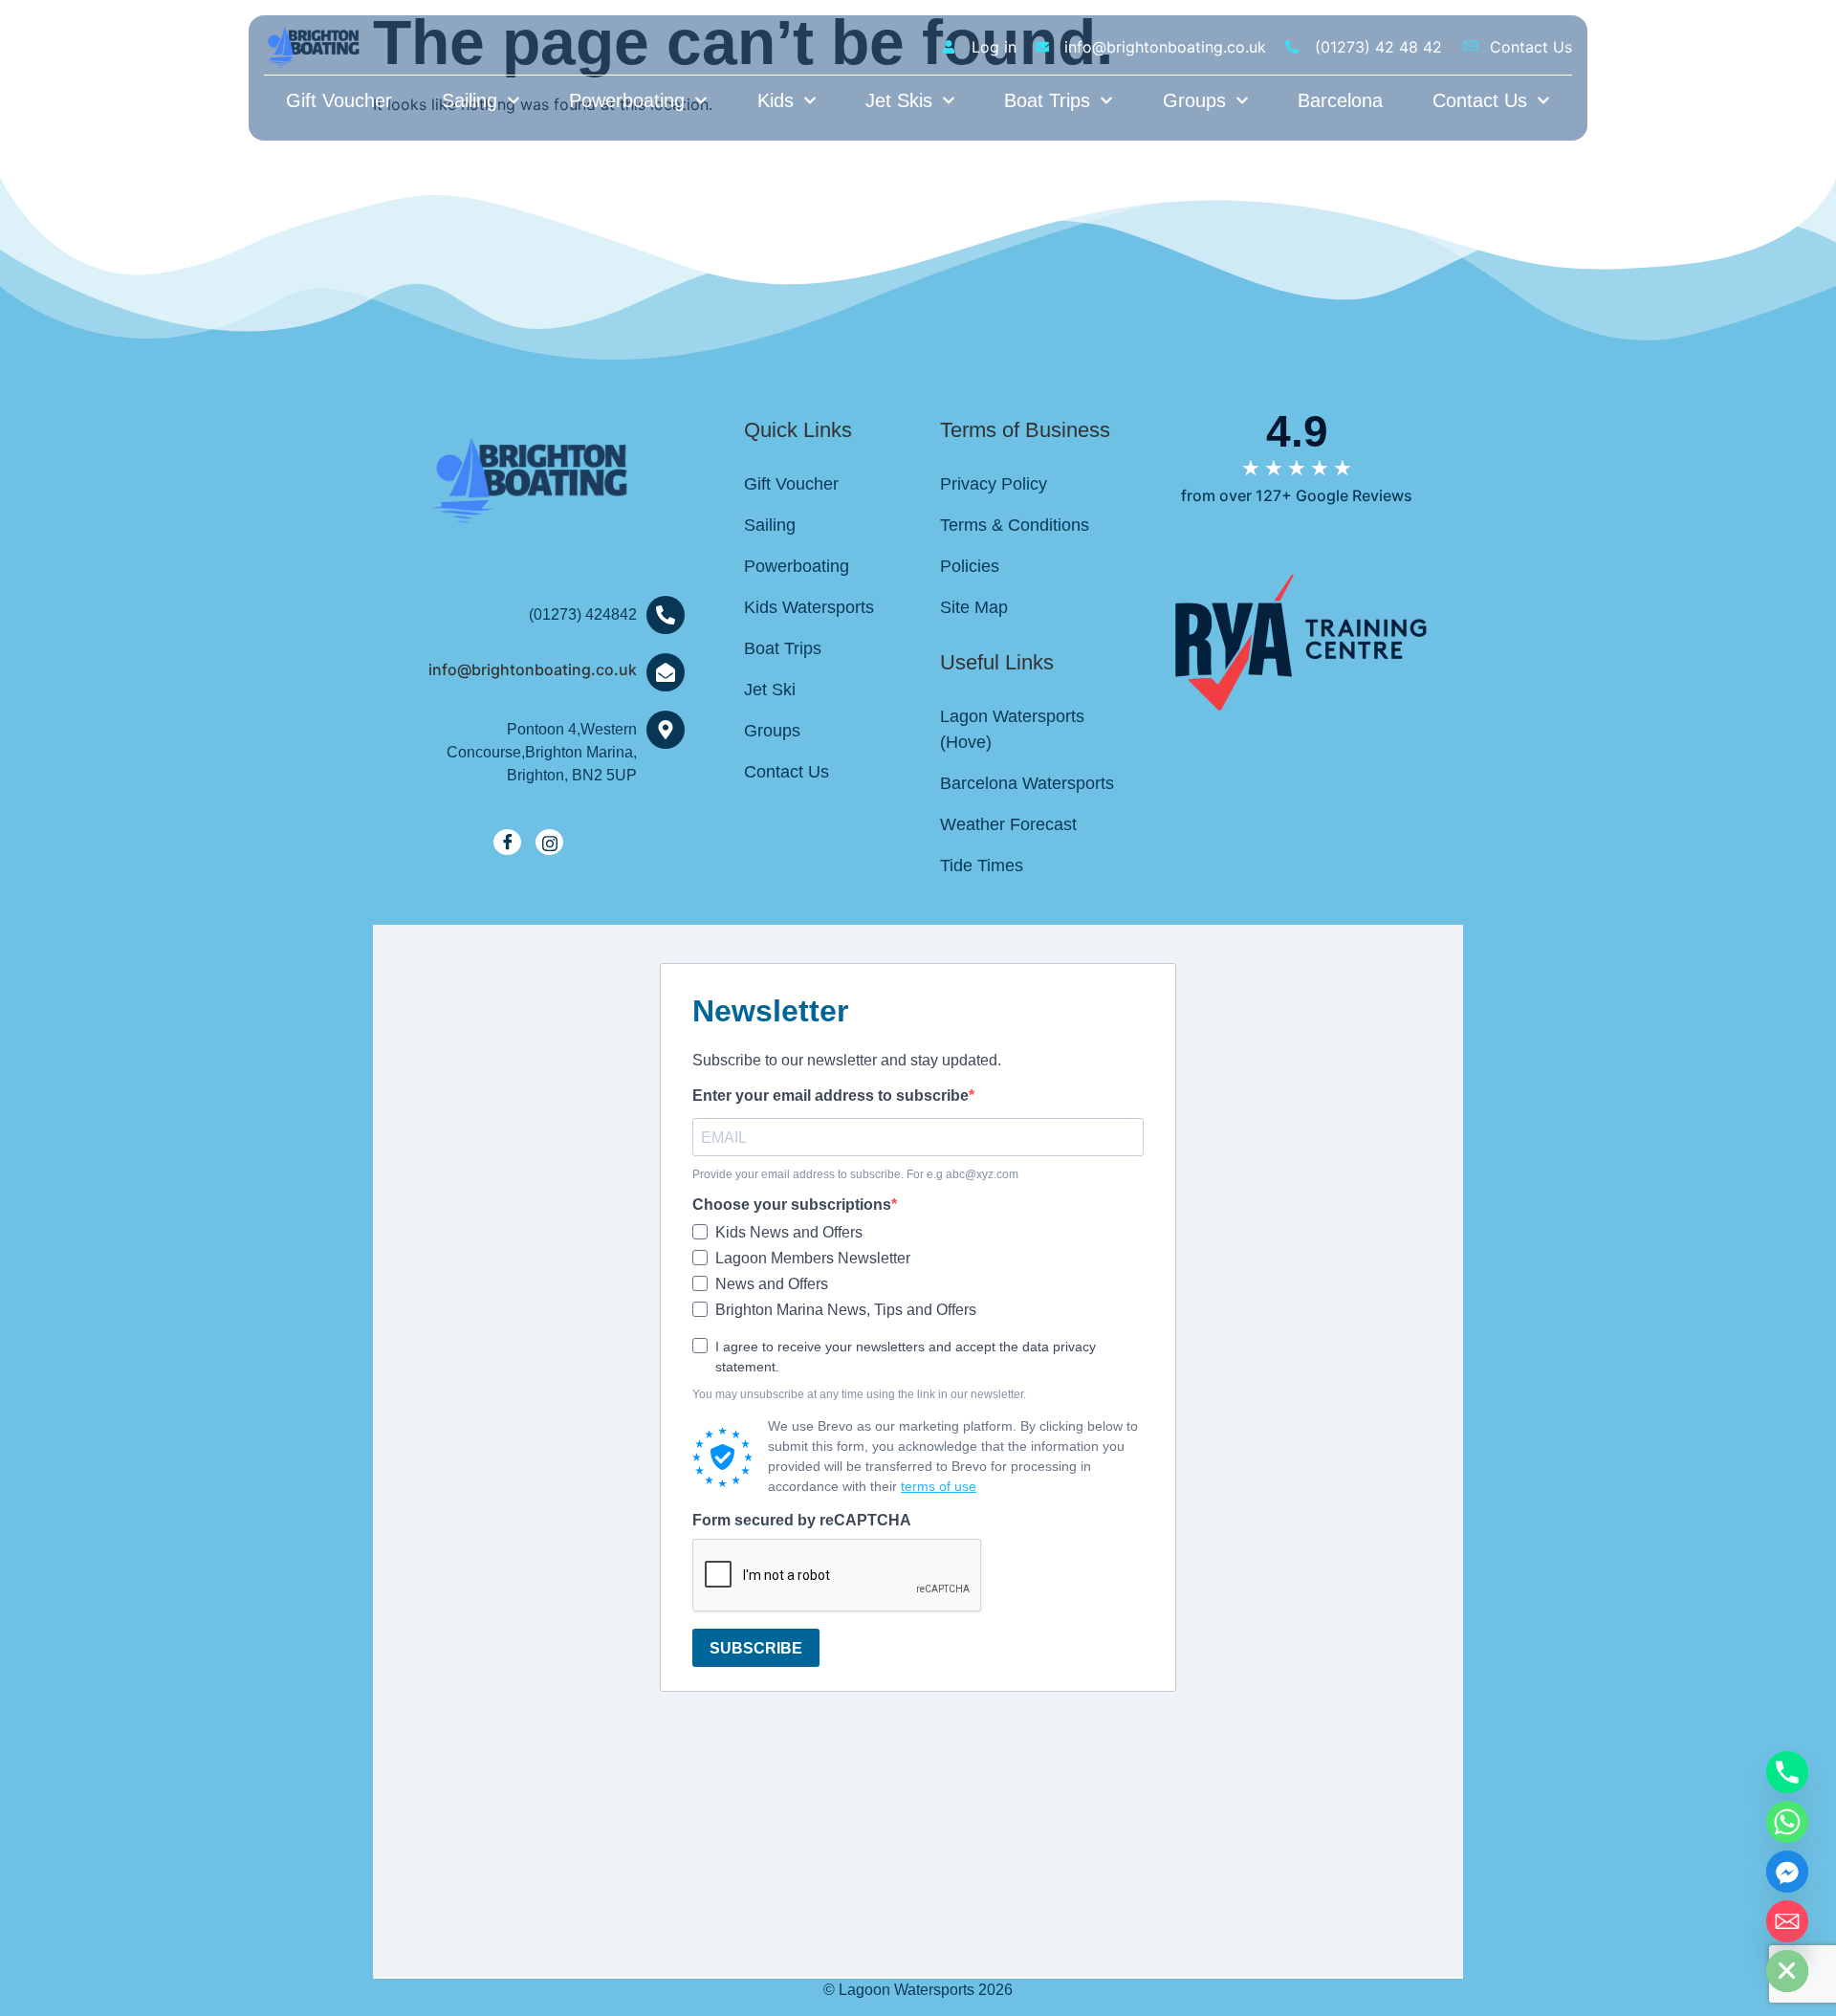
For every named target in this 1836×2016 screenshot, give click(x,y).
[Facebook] (507, 842)
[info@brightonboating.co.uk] (666, 672)
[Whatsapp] (1787, 1822)
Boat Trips (1047, 100)
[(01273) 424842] (666, 615)
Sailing (470, 100)
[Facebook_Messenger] (1787, 1872)
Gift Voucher (339, 100)
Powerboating (627, 100)
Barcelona (1340, 100)
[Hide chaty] (1787, 1971)
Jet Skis (899, 100)
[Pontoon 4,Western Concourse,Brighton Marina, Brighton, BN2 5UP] (666, 730)
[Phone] (1787, 1772)
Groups (1194, 100)
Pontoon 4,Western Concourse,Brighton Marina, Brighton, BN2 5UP (542, 752)
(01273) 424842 (583, 614)
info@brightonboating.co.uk (533, 669)
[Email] (1787, 1921)
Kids (776, 100)
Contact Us (1480, 100)
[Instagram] (549, 842)
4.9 (1297, 431)
